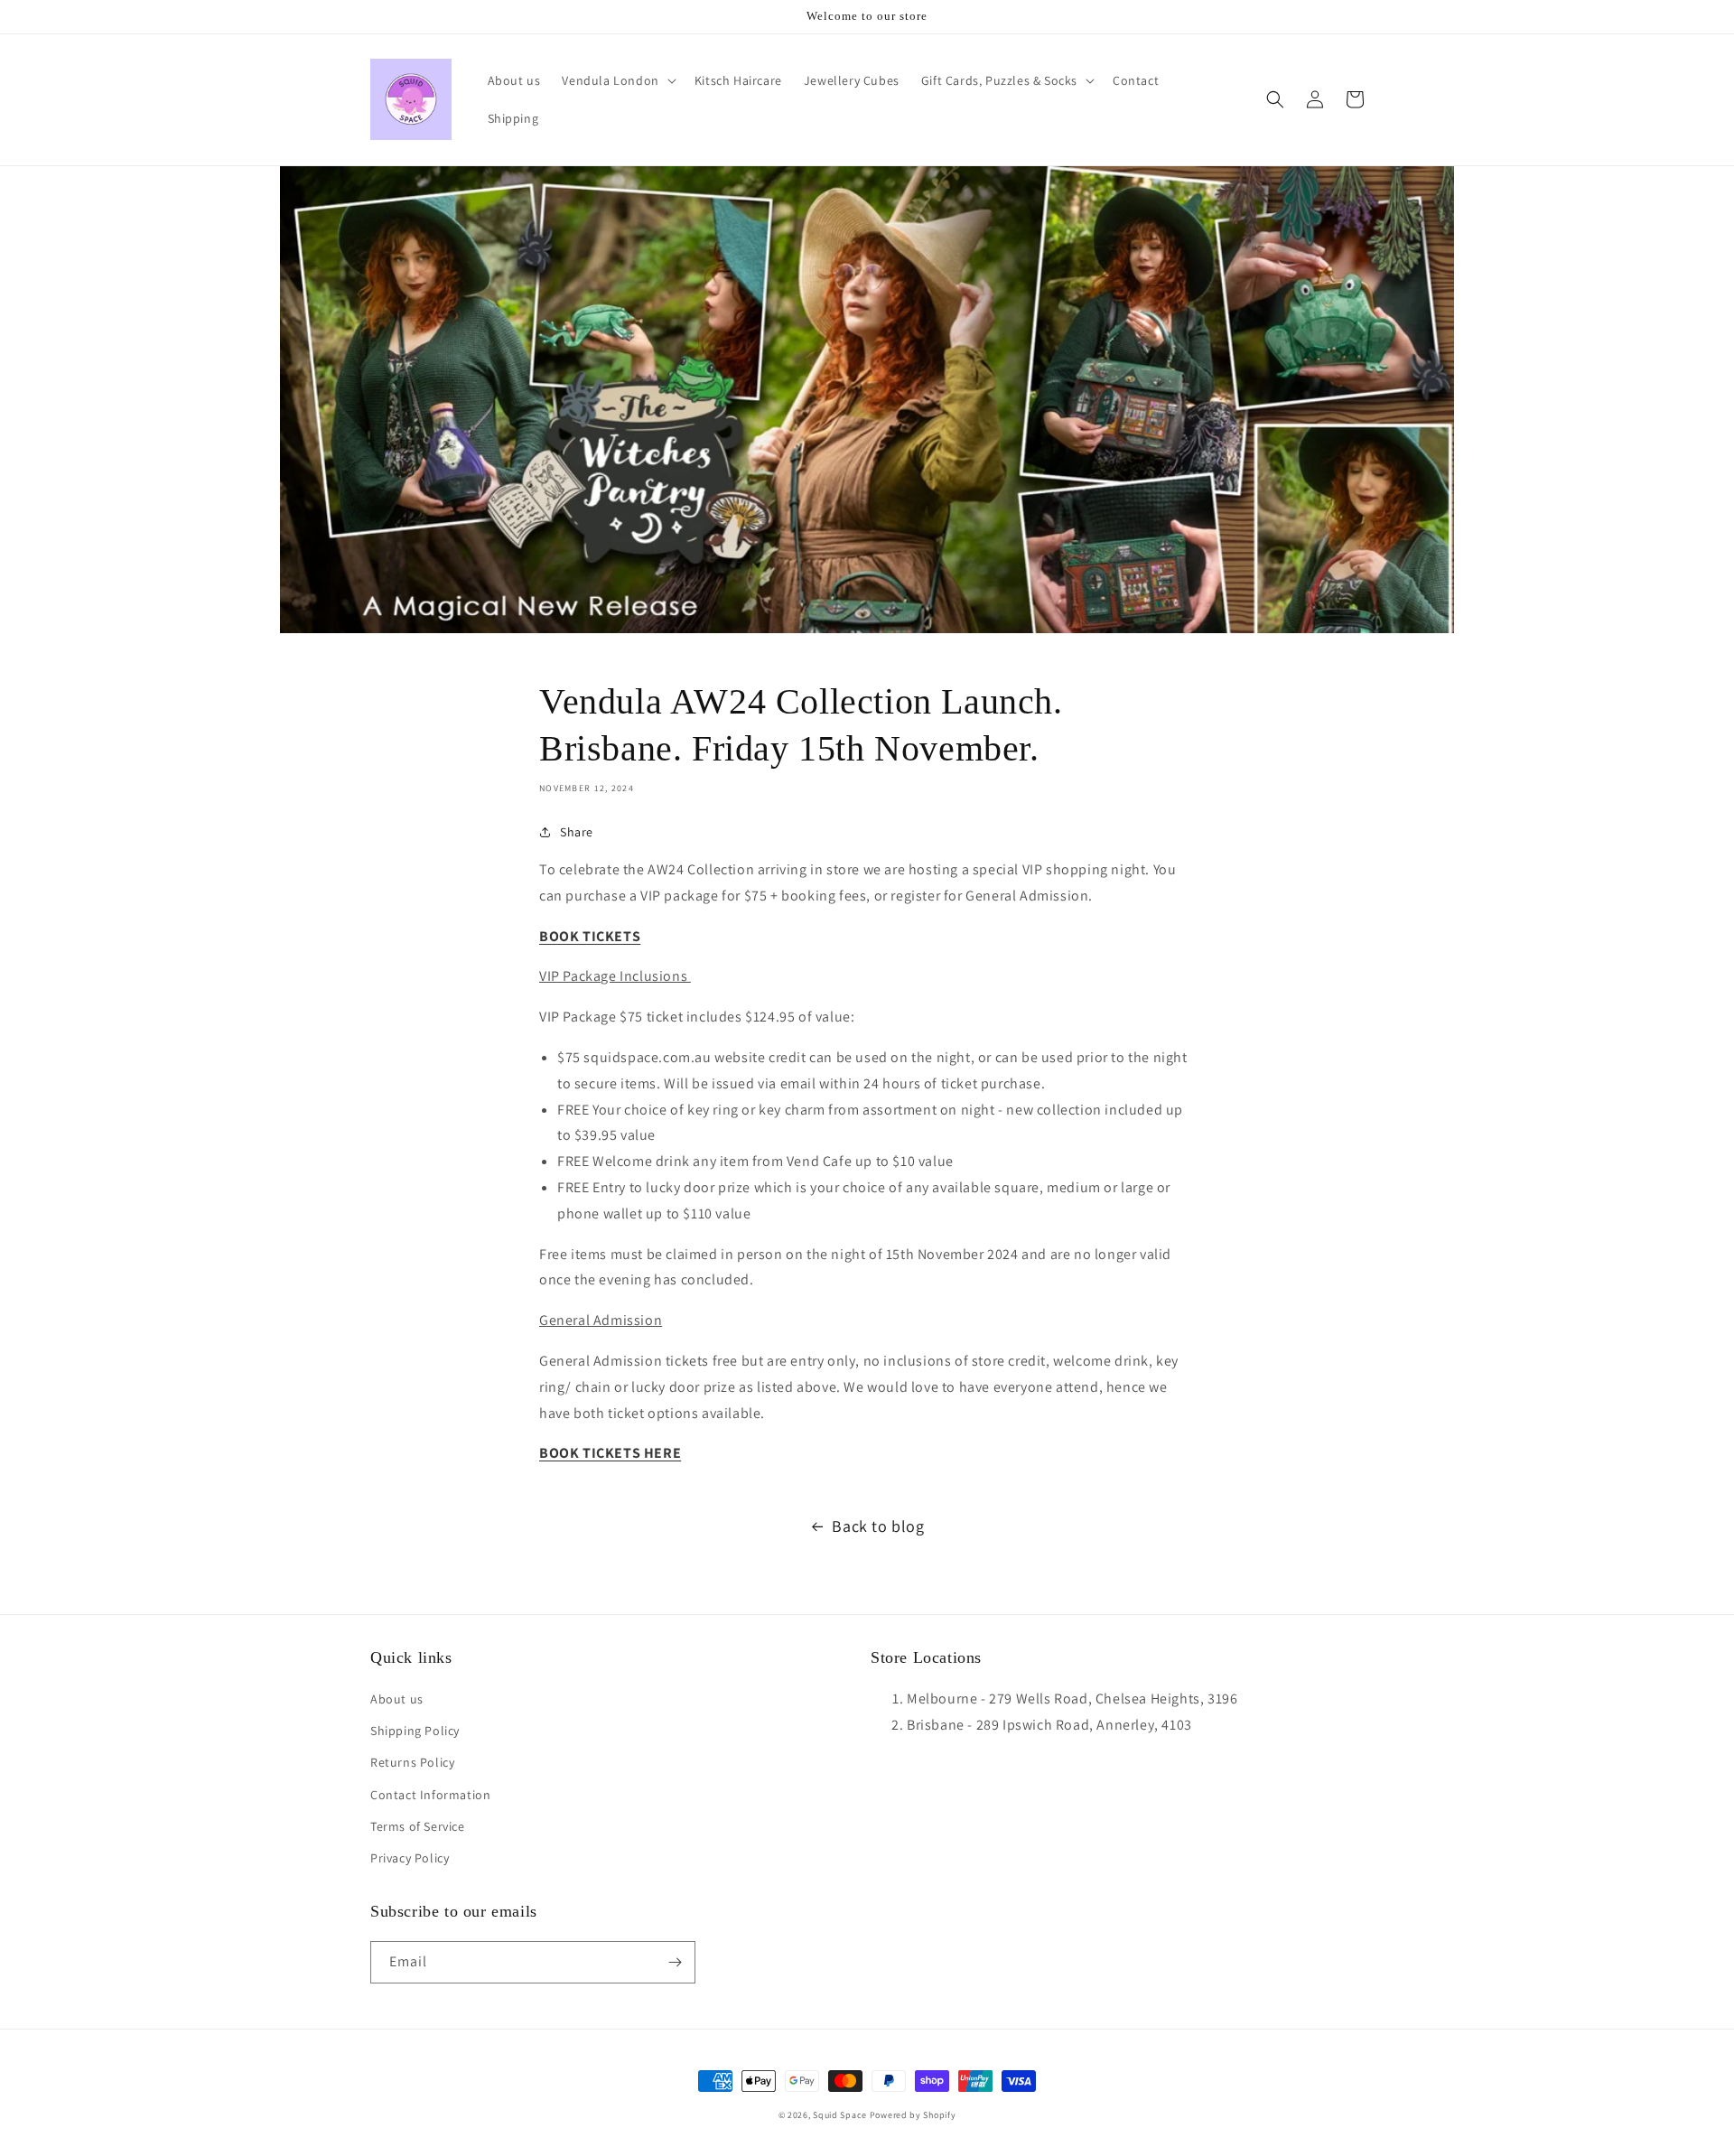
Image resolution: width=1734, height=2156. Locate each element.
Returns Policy (412, 1762)
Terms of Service (418, 1826)
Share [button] (577, 832)
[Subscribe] (675, 1962)
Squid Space (840, 2115)
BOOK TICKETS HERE (610, 1453)
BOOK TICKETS (590, 936)
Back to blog (878, 1526)
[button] (617, 80)
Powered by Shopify (913, 2115)
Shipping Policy (415, 1731)
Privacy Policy (410, 1858)
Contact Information (430, 1795)
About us (397, 1699)
